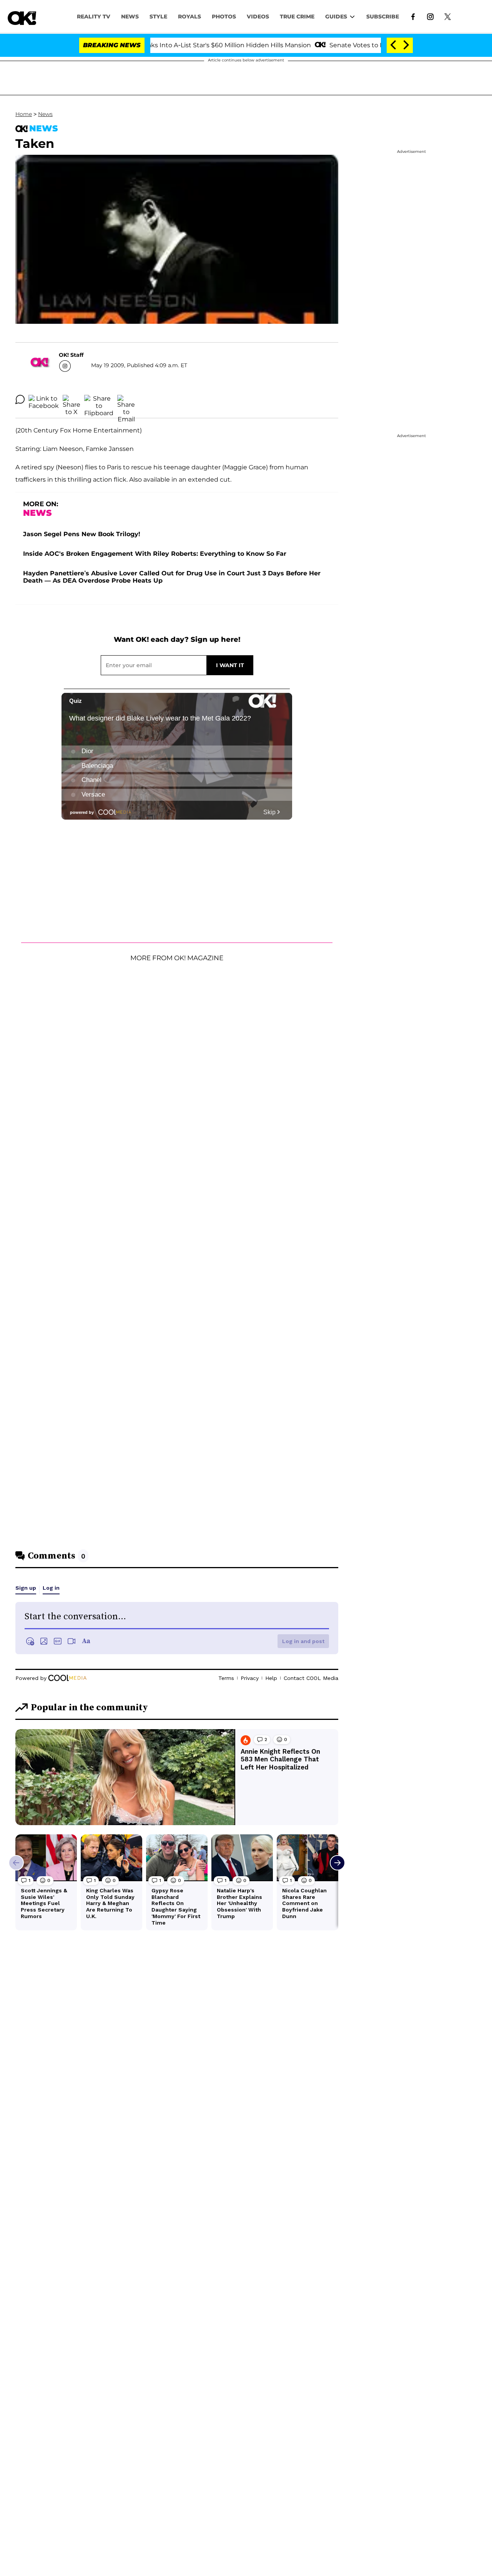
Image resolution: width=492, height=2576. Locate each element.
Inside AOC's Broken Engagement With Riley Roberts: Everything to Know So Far (155, 554)
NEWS (130, 17)
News (45, 114)
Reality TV (94, 17)
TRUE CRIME (297, 17)
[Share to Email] (126, 399)
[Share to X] (71, 399)
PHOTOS (224, 17)
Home (24, 114)
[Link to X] (448, 16)
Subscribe (383, 17)
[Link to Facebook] (413, 16)
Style (158, 17)
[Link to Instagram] (430, 16)
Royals (189, 17)
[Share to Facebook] (44, 399)
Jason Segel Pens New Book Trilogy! (82, 534)
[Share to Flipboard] (99, 399)
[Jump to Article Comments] (20, 399)
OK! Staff (71, 355)
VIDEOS (258, 17)
